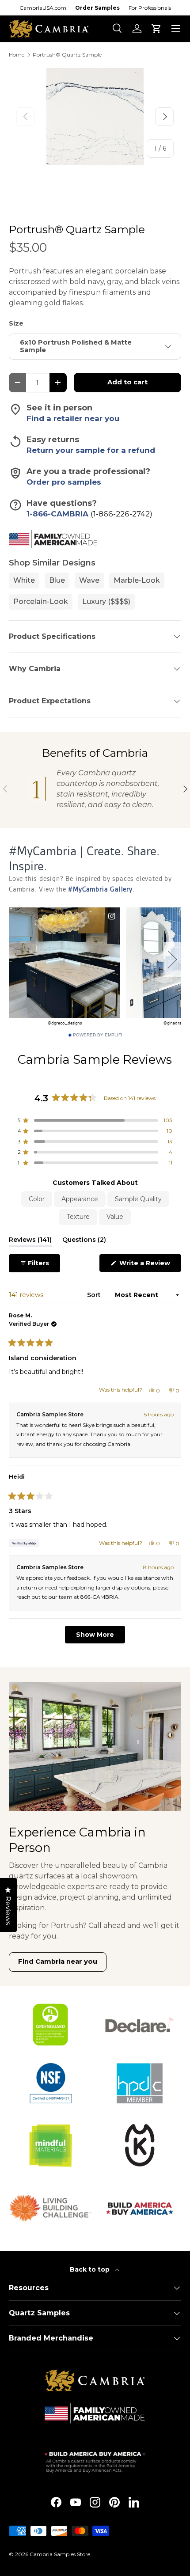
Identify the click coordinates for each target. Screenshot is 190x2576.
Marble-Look (137, 580)
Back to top (91, 2269)
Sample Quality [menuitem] (138, 1199)
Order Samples (97, 8)
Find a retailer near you (73, 418)
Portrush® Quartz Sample (67, 55)
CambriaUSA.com (43, 8)
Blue (57, 580)
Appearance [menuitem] (80, 1199)
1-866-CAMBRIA (59, 514)
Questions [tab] (84, 1241)
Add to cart (127, 382)
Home (17, 55)
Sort (95, 1295)
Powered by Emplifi (98, 1035)
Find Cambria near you (58, 1961)
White (24, 580)
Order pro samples (64, 482)
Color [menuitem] (37, 1199)
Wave (89, 580)
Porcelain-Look (41, 601)
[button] (156, 29)
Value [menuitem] (115, 1217)
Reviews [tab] (30, 1241)
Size (16, 323)
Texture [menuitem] (78, 1217)
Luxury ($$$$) (106, 601)
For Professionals (150, 8)
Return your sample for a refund (91, 450)
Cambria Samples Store (60, 2554)
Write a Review (146, 1265)
